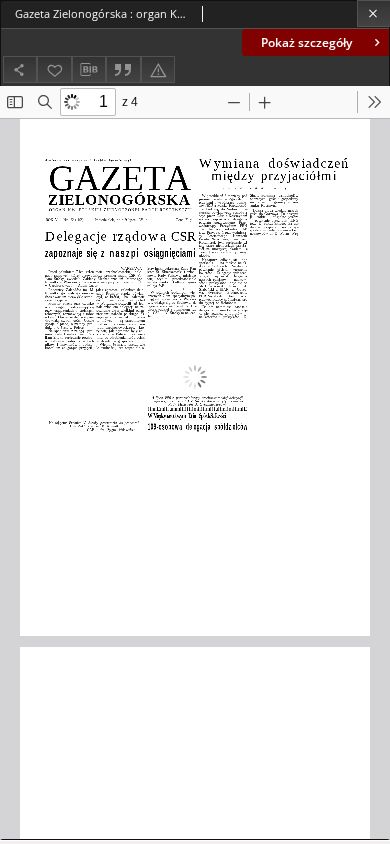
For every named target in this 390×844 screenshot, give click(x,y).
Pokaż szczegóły (306, 42)
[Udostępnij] (20, 69)
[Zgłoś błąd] (158, 69)
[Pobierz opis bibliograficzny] (89, 70)
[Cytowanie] (123, 69)
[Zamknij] (373, 13)
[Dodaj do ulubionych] (54, 69)
